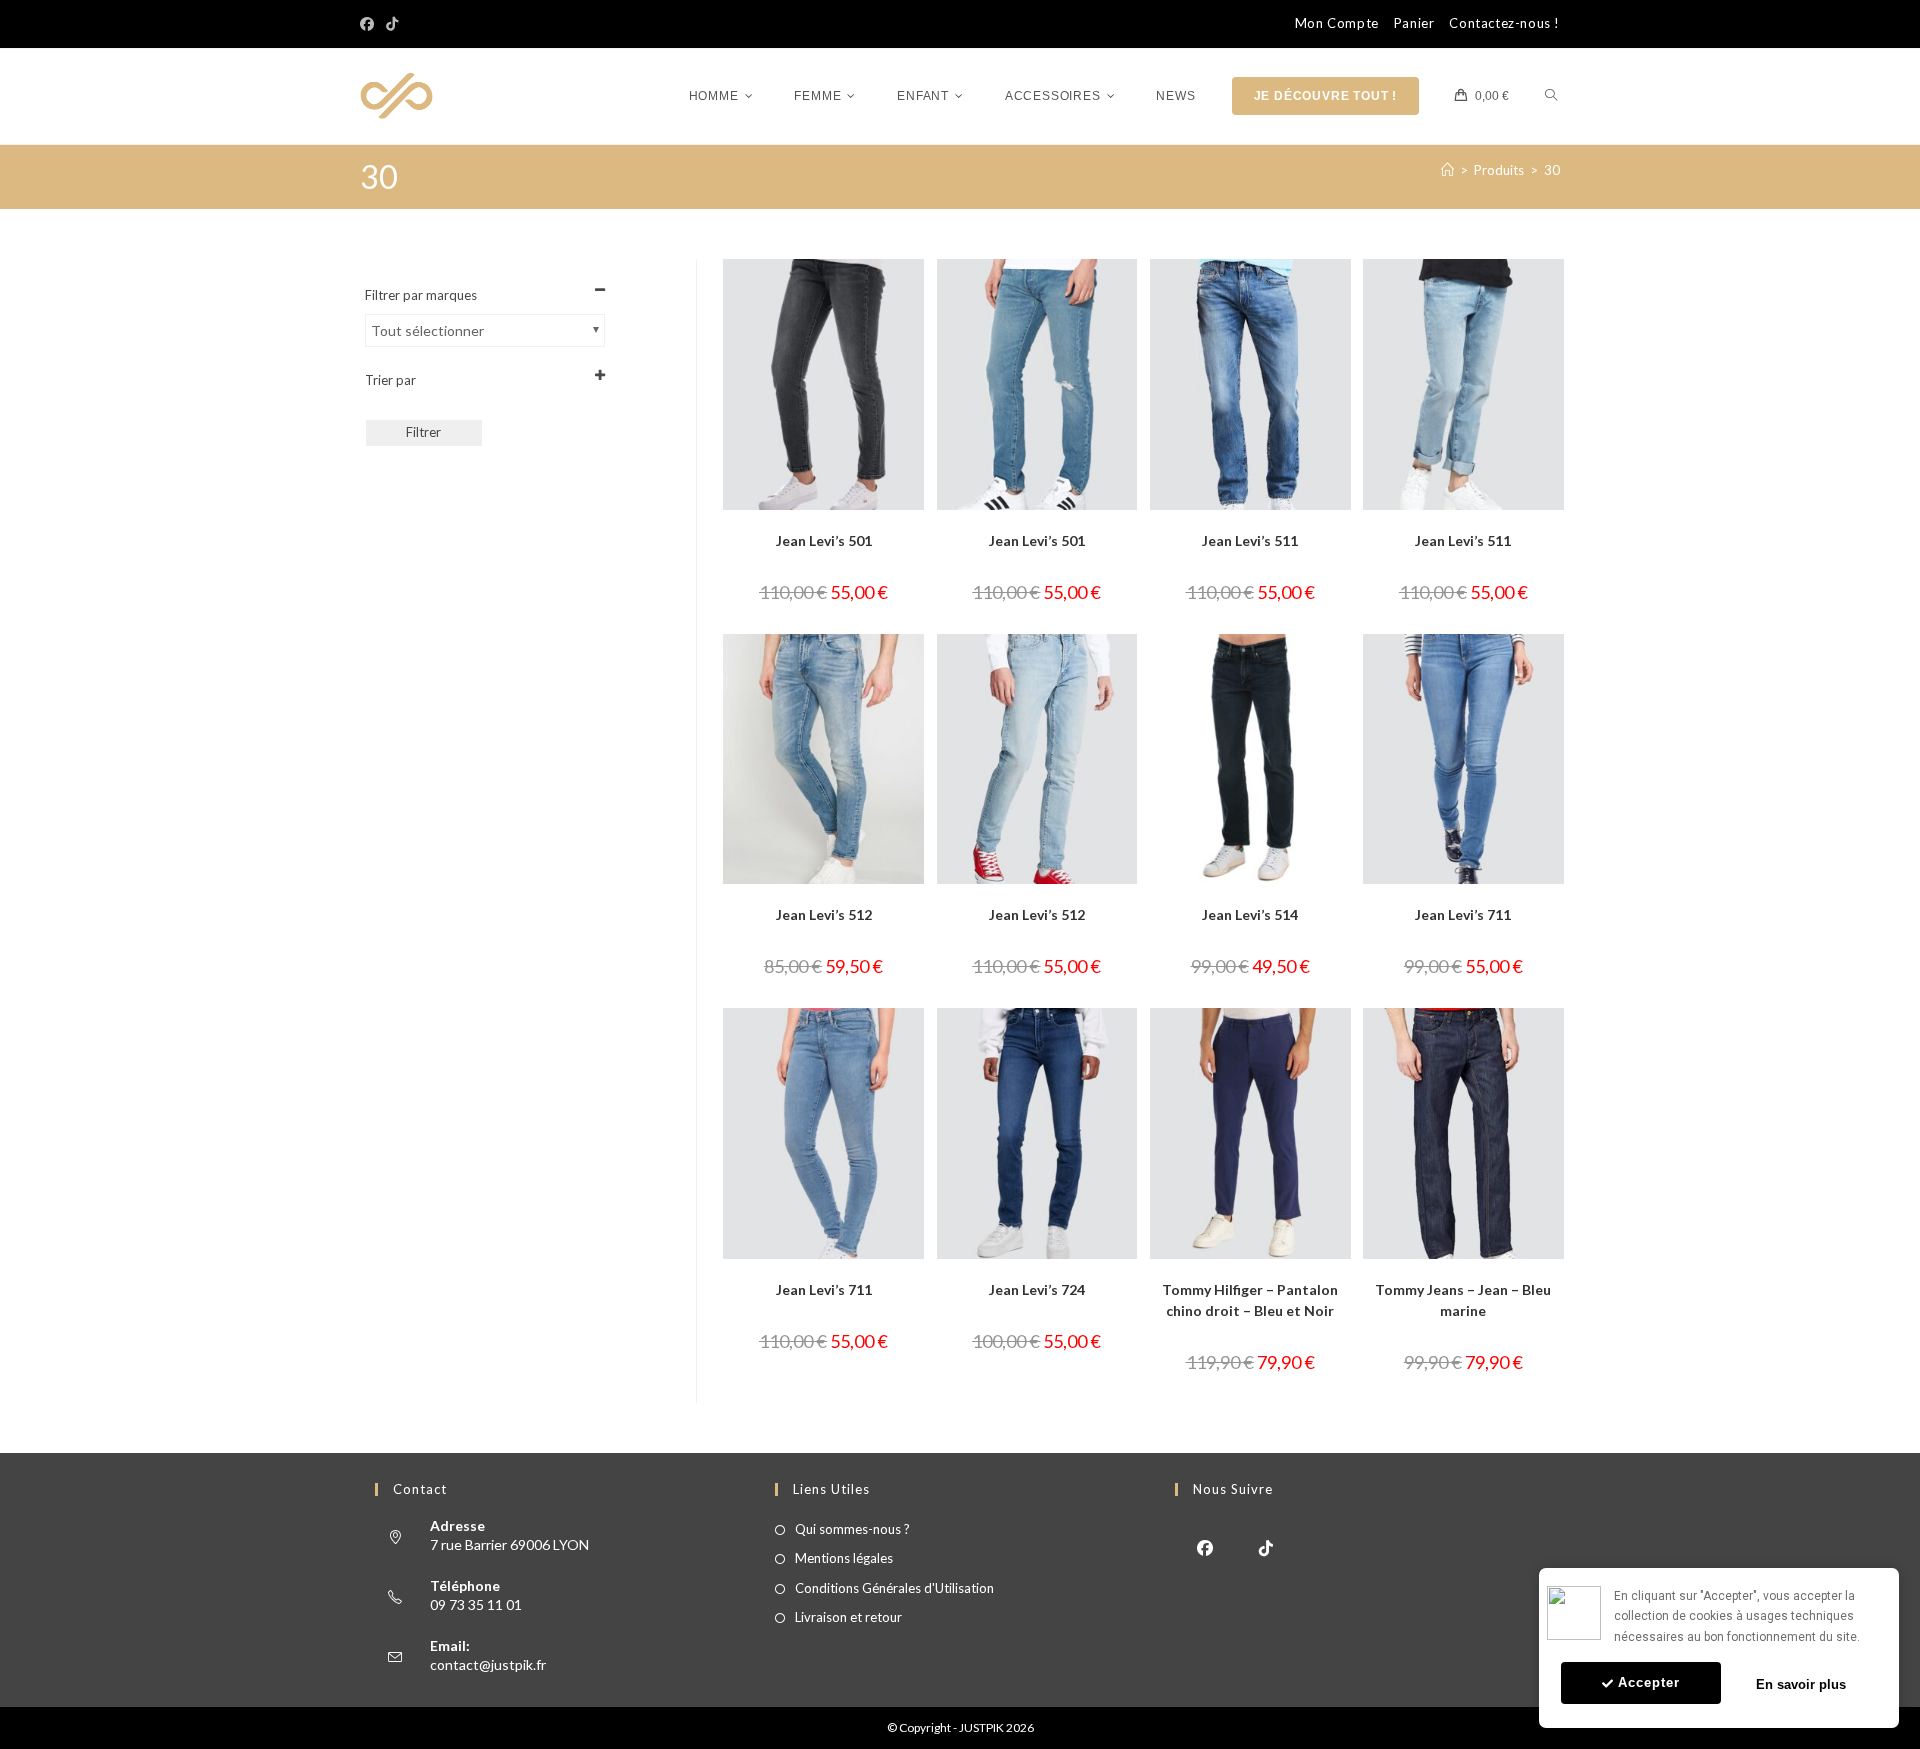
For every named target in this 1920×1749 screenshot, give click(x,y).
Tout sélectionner (427, 330)
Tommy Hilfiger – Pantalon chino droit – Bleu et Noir (1250, 1300)
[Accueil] (1447, 170)
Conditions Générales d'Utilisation (894, 1588)
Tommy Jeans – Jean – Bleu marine (1463, 1300)
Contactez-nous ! (1504, 23)
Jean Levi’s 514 (1250, 914)
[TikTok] (392, 24)
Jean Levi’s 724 (1037, 1289)
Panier (1414, 23)
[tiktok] (1266, 1546)
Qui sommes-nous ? (852, 1529)
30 (1552, 170)
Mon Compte (1337, 23)
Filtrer (423, 432)
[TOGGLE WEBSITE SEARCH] (1551, 96)
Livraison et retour (848, 1617)
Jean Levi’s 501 (824, 540)
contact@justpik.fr (488, 1664)
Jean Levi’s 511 (1250, 540)
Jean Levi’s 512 (824, 914)
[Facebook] (370, 24)
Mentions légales (844, 1558)
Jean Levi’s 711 (1463, 914)
